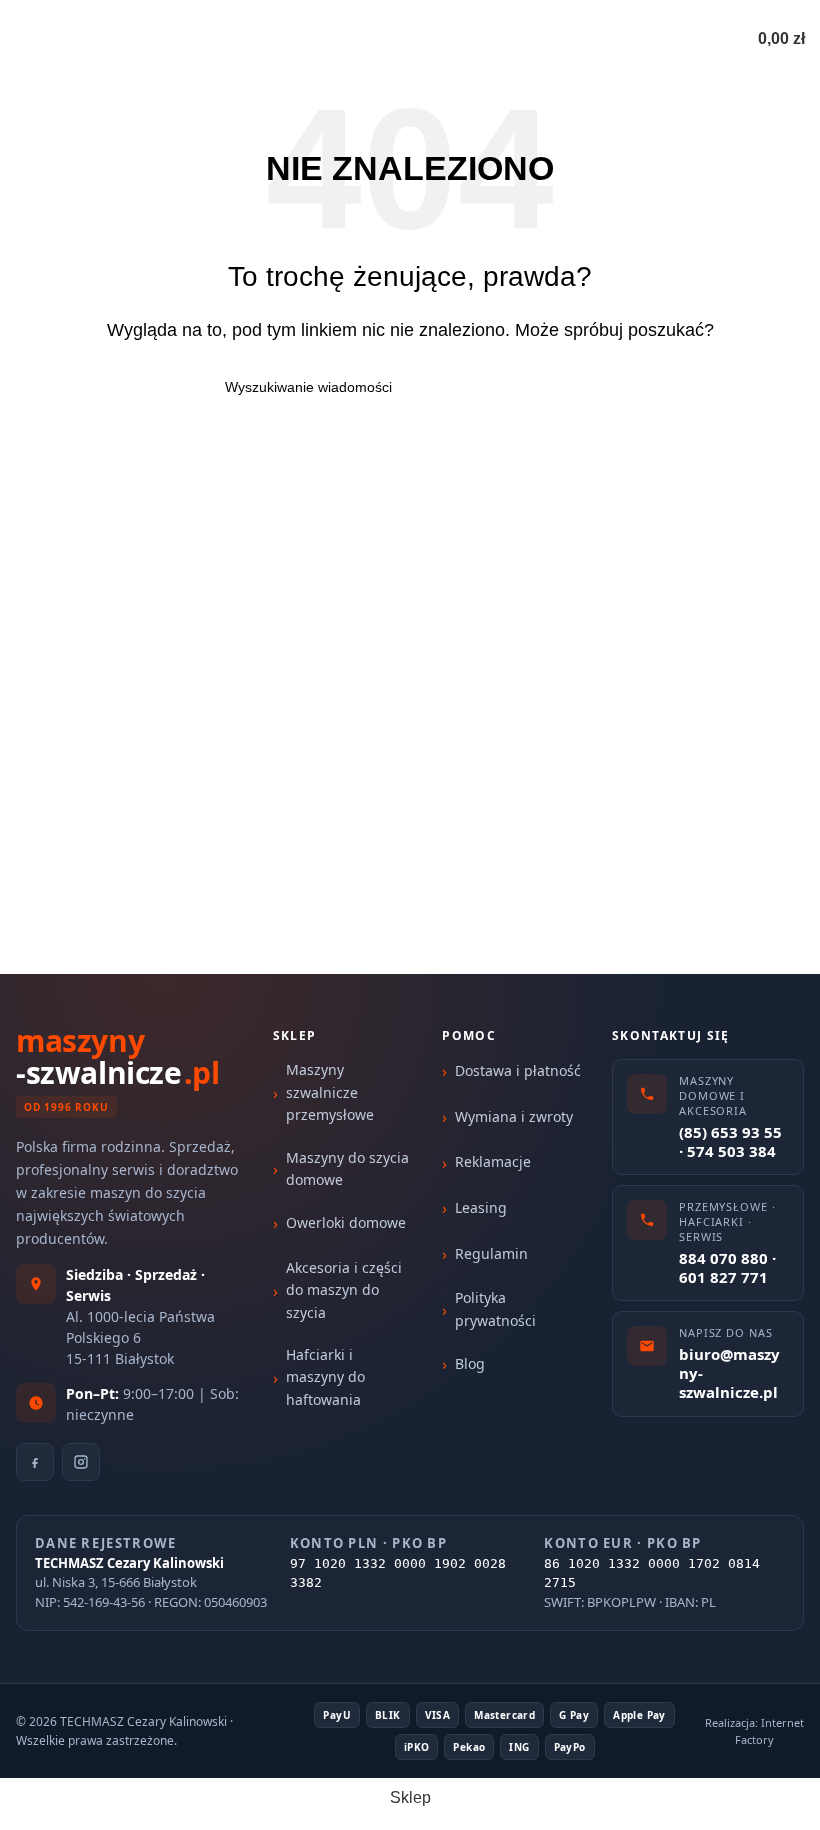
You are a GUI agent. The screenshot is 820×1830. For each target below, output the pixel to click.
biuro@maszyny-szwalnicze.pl (277, 9)
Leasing (481, 1207)
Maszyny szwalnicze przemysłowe (330, 1092)
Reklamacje (493, 1161)
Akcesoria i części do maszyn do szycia (344, 1290)
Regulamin (491, 1253)
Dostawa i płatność (518, 1070)
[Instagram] (81, 1462)
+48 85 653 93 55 (77, 9)
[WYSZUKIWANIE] (587, 387)
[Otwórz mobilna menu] (23, 39)
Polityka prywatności (495, 1308)
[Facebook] (35, 1462)
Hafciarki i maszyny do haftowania (325, 1377)
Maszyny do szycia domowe (347, 1168)
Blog (470, 1363)
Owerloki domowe (346, 1222)
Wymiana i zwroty (514, 1116)
